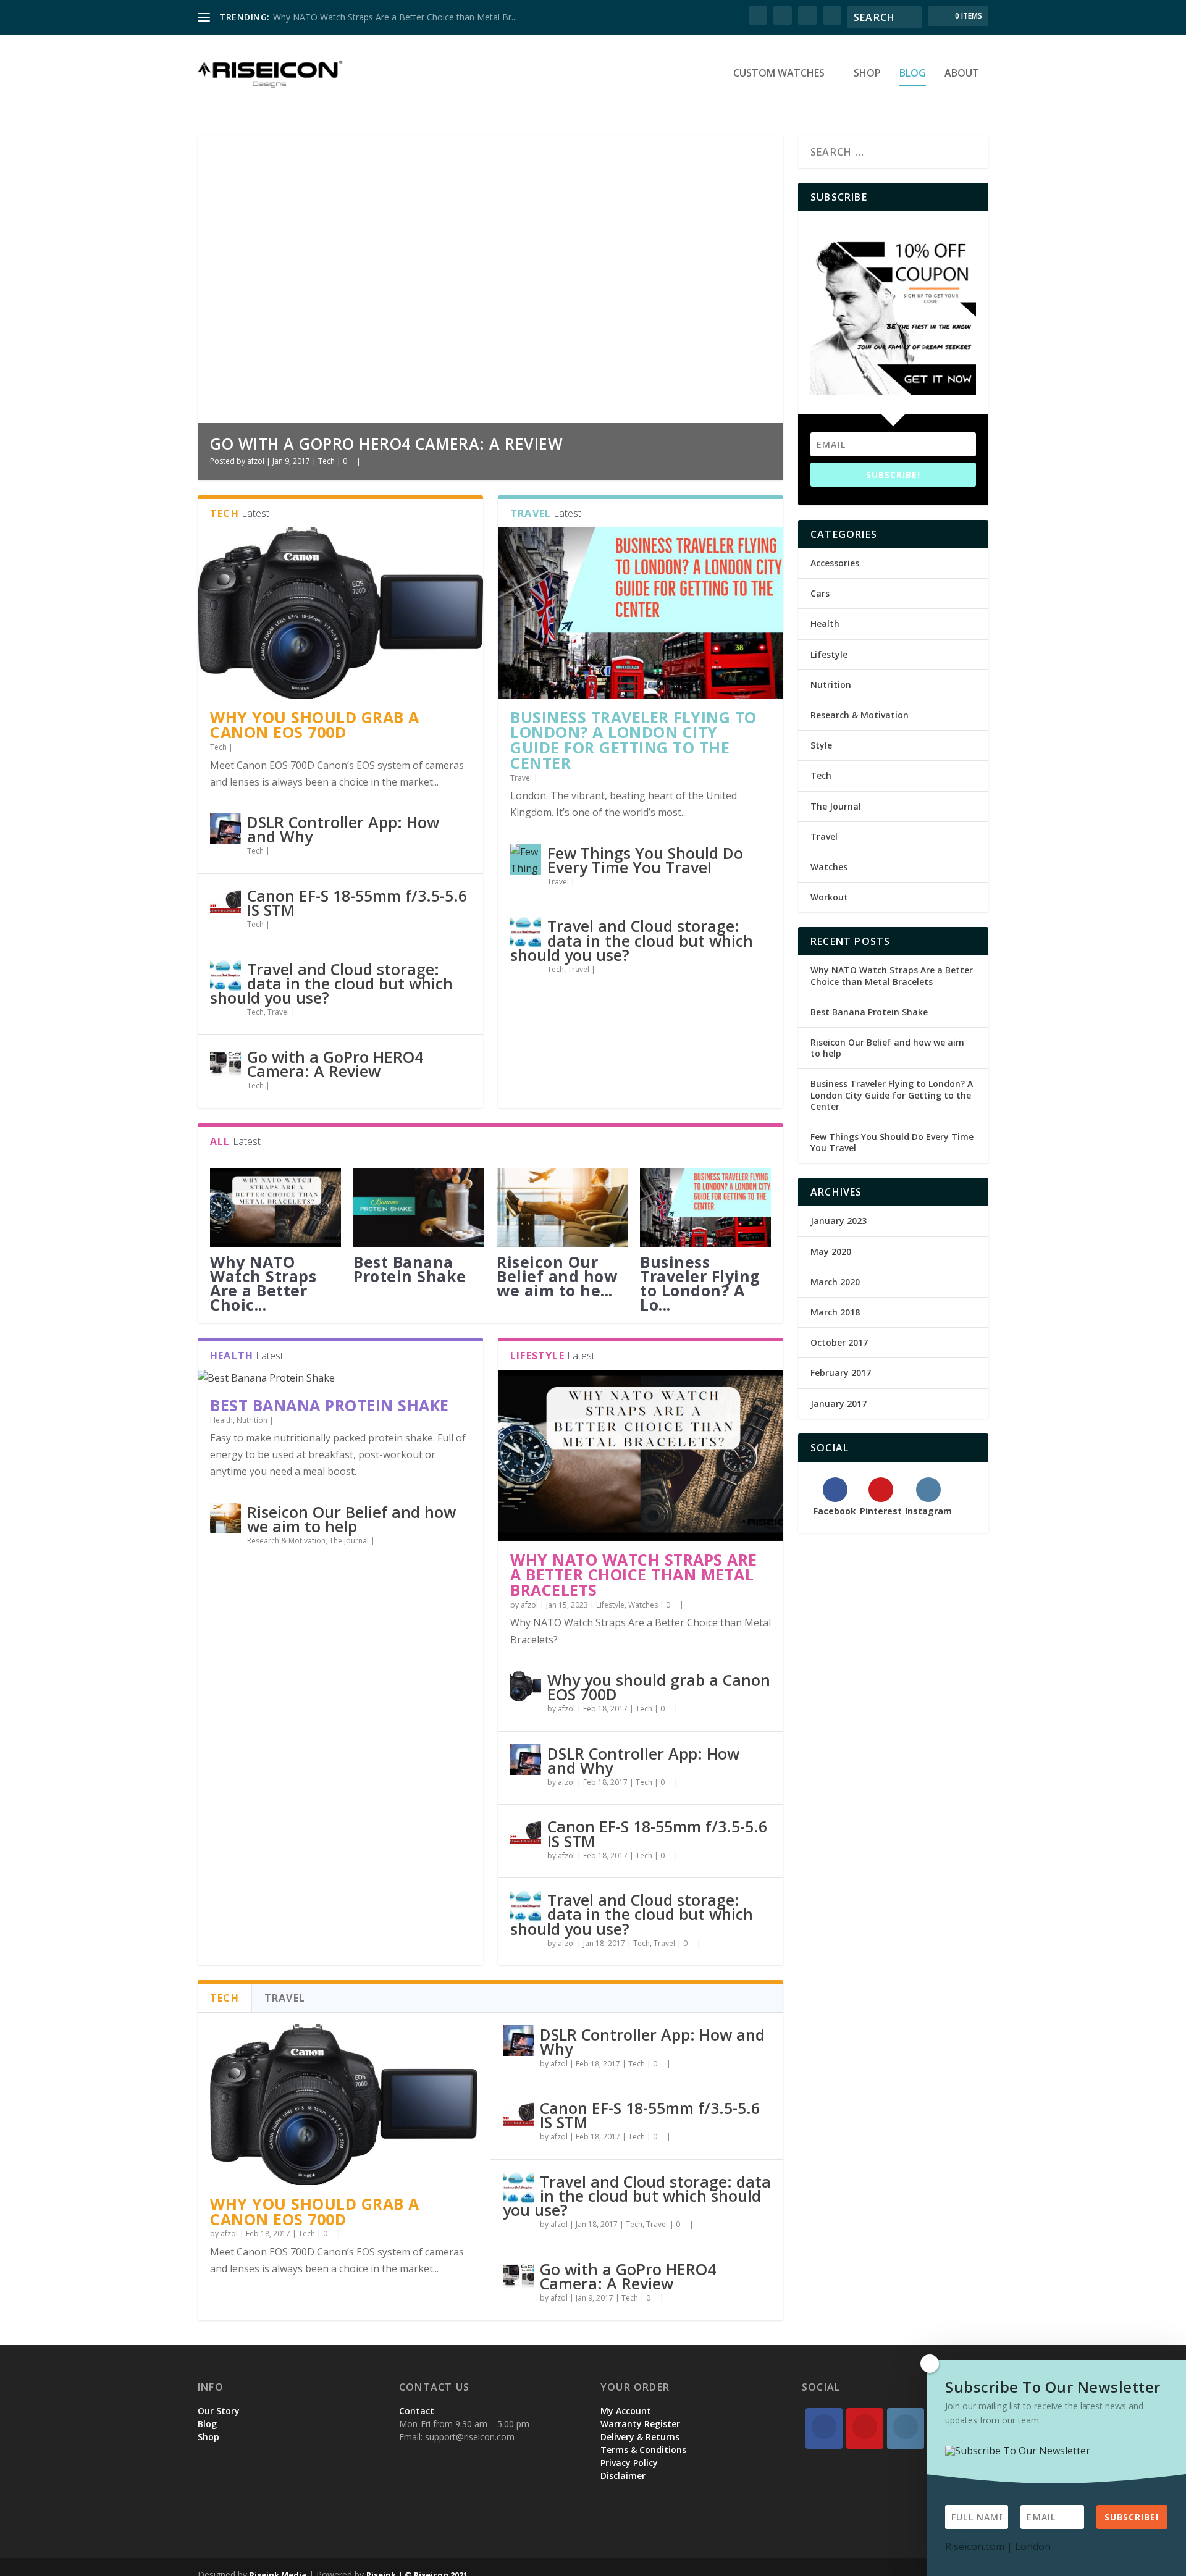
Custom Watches (779, 74)
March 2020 (835, 1282)
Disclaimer (623, 2476)
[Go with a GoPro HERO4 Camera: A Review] (225, 1063)
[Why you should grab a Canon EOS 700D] (340, 613)
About (962, 74)
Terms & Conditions (643, 2450)
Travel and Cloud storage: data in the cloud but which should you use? (331, 983)
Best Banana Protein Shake (410, 1269)
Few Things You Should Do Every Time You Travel (645, 860)
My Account (626, 2411)
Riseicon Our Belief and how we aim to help (351, 1519)
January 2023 (839, 1221)
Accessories (835, 563)
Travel (278, 1012)
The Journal (349, 1541)
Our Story (219, 2411)
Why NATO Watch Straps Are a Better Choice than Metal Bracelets (634, 1575)
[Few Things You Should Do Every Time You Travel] (526, 859)
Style (821, 745)
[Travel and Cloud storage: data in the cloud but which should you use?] (225, 975)
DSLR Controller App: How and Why (343, 829)
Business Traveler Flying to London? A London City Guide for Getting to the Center (633, 740)
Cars (820, 593)
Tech (326, 461)
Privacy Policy (629, 2463)
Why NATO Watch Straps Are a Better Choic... (263, 1283)
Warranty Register (640, 2424)
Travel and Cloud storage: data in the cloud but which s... (385, 17)
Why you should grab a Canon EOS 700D (315, 725)
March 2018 (835, 1312)
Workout (829, 897)
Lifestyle (610, 1605)
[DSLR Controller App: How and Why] (225, 828)
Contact (417, 2411)
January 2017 (839, 1403)
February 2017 (841, 1373)
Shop (867, 74)
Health (221, 1420)
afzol (256, 461)
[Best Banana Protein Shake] (419, 1208)
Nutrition (252, 1420)
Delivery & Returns (640, 2437)
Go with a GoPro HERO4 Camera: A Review (386, 443)
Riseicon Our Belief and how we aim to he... (557, 1276)
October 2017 (839, 1342)
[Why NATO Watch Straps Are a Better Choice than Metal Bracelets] (275, 1208)
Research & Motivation (286, 1541)
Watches (643, 1605)
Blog (913, 74)
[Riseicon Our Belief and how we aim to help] (562, 1208)
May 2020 (831, 1252)
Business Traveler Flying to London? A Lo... (700, 1283)
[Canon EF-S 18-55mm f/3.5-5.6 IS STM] (225, 902)
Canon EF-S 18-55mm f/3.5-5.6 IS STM (357, 903)
